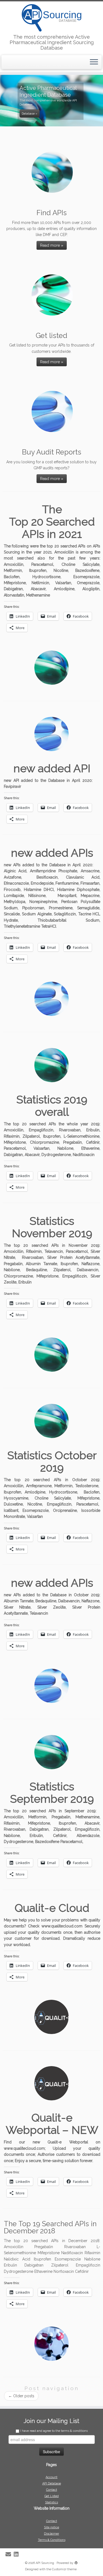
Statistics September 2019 (52, 1793)
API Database (52, 2483)
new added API (52, 768)
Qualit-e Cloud (52, 1908)
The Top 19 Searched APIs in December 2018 (50, 2227)
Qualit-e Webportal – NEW (52, 2124)
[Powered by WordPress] (76, 2562)
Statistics (51, 2502)
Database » (30, 113)
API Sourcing (45, 2563)
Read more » (52, 245)
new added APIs (52, 853)
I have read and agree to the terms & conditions (54, 2431)
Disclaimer (51, 2534)
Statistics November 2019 (52, 1227)
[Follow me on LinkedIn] (18, 2554)
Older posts (21, 2396)
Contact (52, 2490)
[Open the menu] (94, 62)
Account (51, 2477)
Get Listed (52, 2496)
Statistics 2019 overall (52, 1106)
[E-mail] (10, 2554)
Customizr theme (64, 2569)
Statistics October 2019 (52, 1461)
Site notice (51, 2527)
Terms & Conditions (52, 2540)
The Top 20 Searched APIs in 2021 (52, 522)
